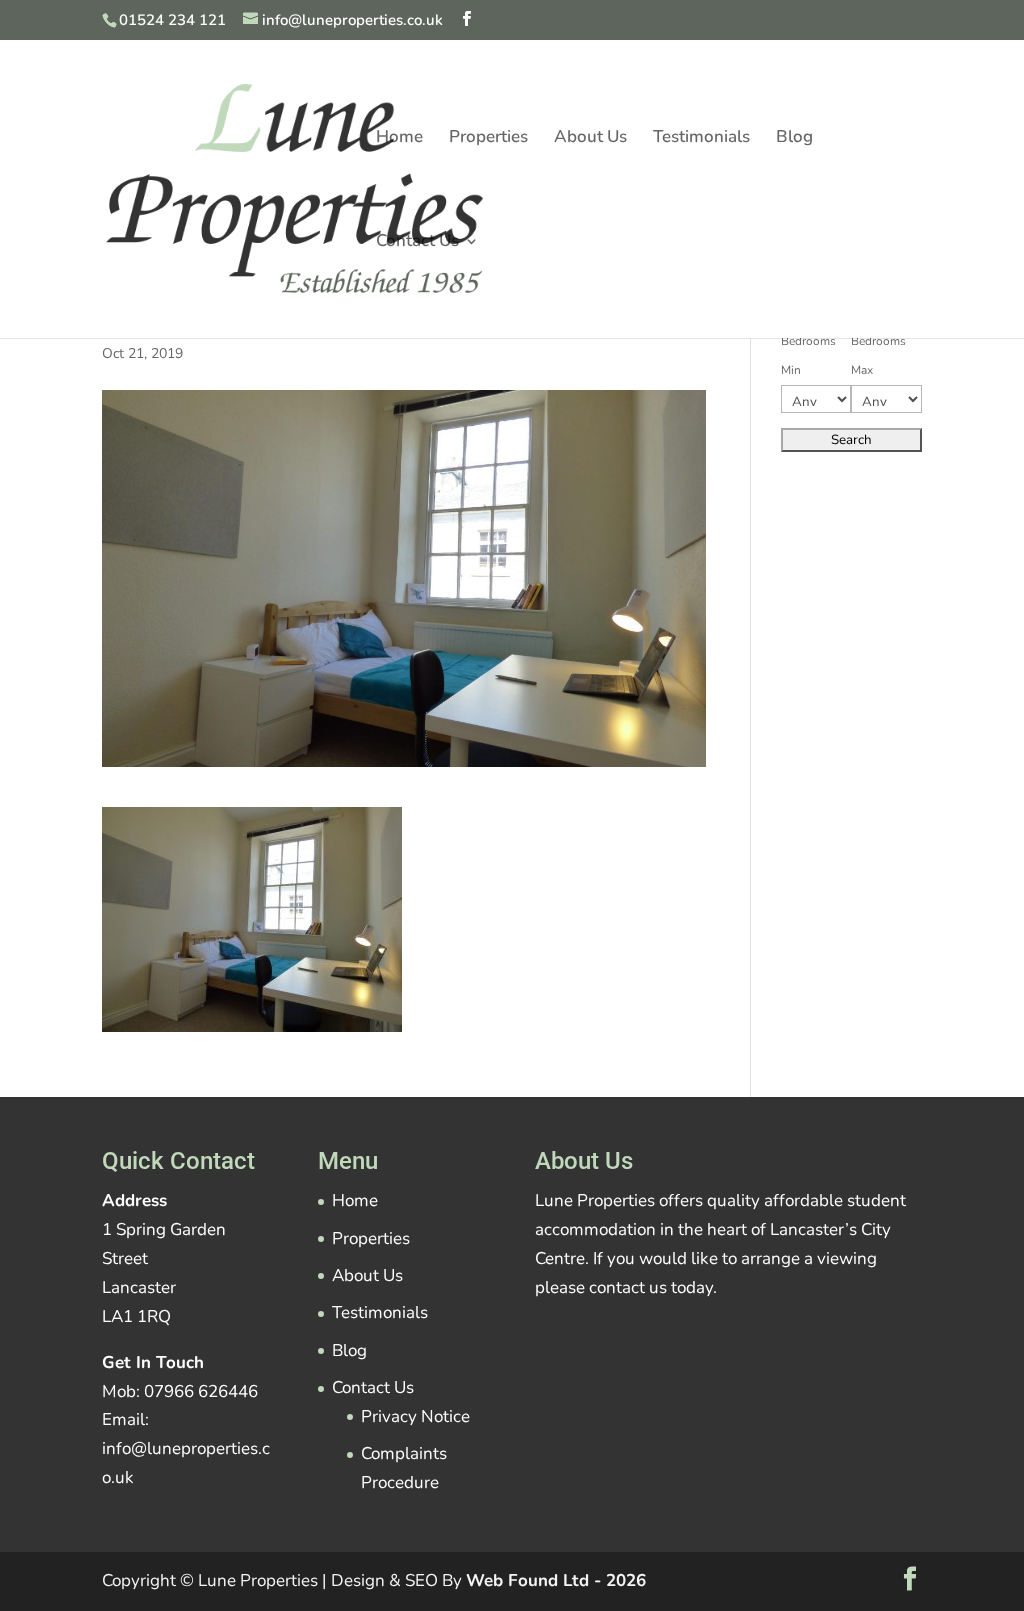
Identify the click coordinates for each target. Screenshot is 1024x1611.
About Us (590, 139)
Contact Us (417, 243)
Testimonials (701, 139)
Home (399, 139)
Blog (794, 139)
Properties (488, 139)
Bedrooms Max (878, 355)
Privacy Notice (415, 1416)
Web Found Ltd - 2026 (556, 1580)
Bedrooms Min (808, 355)
